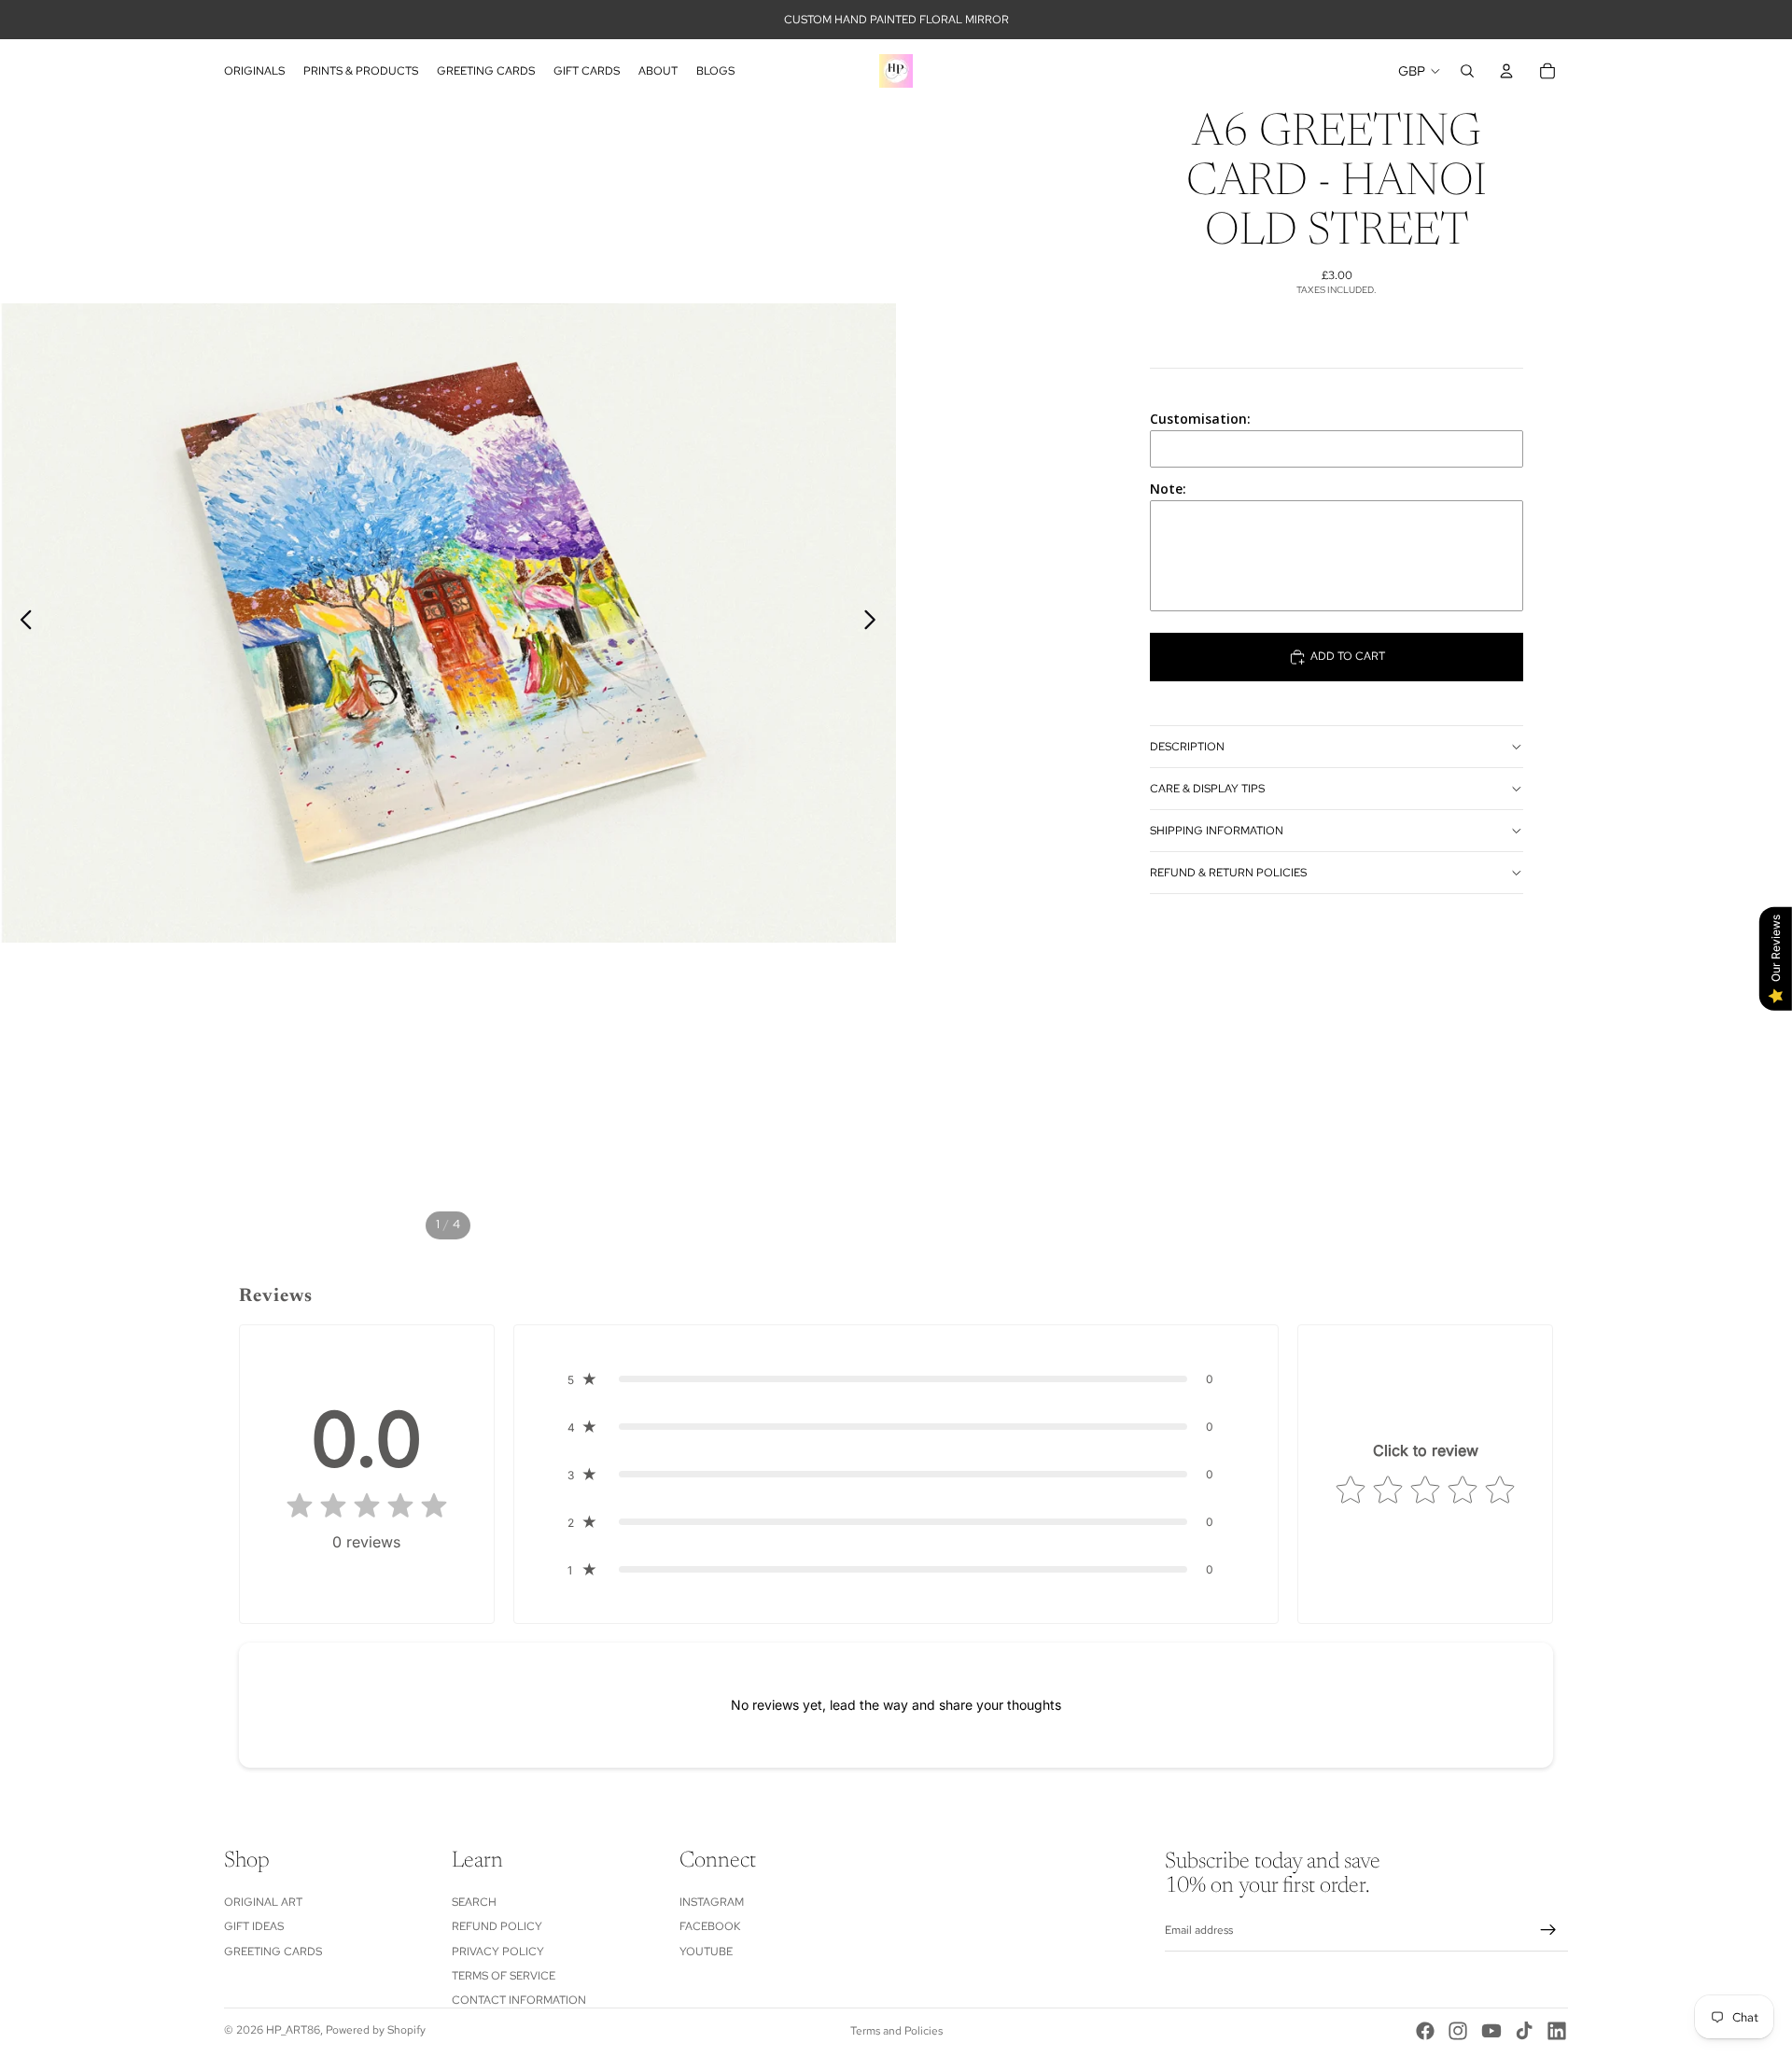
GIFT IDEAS (254, 1926)
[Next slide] (875, 623)
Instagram (712, 1902)
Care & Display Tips (1207, 789)
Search (474, 1902)
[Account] (1506, 71)
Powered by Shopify (376, 2030)
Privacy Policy (498, 1952)
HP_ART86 (293, 2030)
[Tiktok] (1524, 2031)
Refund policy (497, 1926)
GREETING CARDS (273, 1952)
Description (1187, 747)
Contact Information (519, 2001)
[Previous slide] (21, 623)
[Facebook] (1425, 2031)
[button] (896, 1379)
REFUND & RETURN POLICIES (1228, 873)
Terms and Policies (896, 2031)
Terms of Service (504, 1976)
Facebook (710, 1926)
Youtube (706, 1952)
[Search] (1467, 71)
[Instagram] (1458, 2031)
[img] (367, 1507)
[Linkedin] (1557, 2031)
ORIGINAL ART (263, 1902)
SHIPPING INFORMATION (1217, 831)
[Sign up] (1548, 1931)
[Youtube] (1491, 2031)
